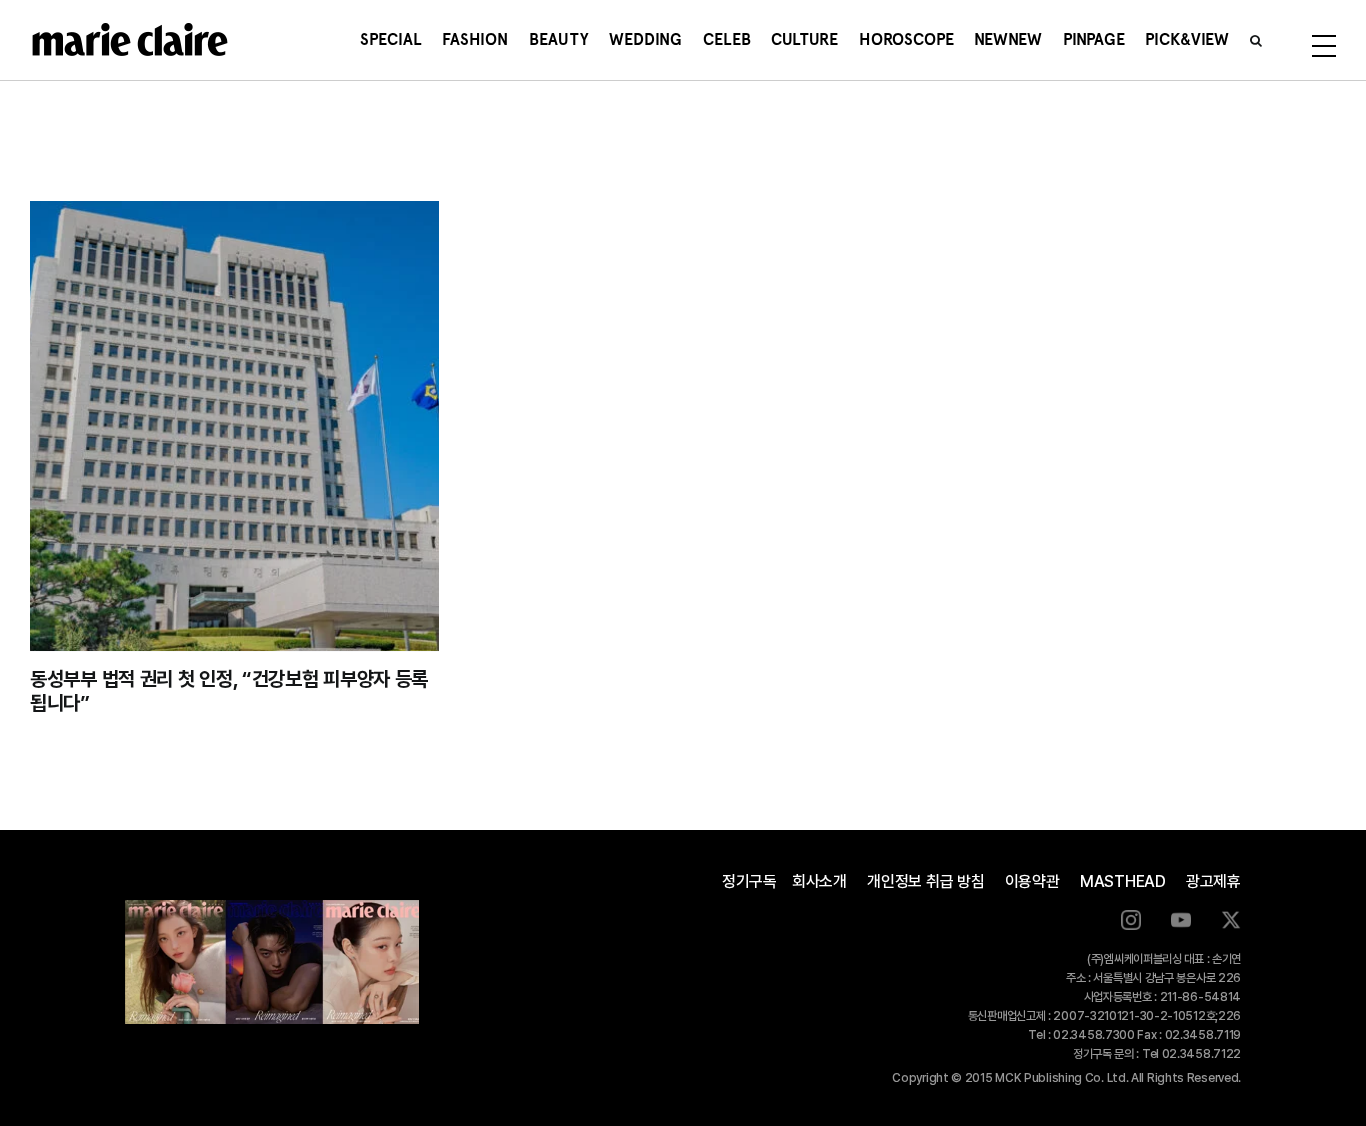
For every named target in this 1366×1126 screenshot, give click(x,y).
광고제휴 (1213, 881)
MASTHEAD (1123, 881)
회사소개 (819, 881)
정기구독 (749, 881)
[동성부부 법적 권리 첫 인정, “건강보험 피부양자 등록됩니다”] (234, 426)
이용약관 (1032, 881)
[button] (1256, 40)
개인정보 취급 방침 (926, 881)
